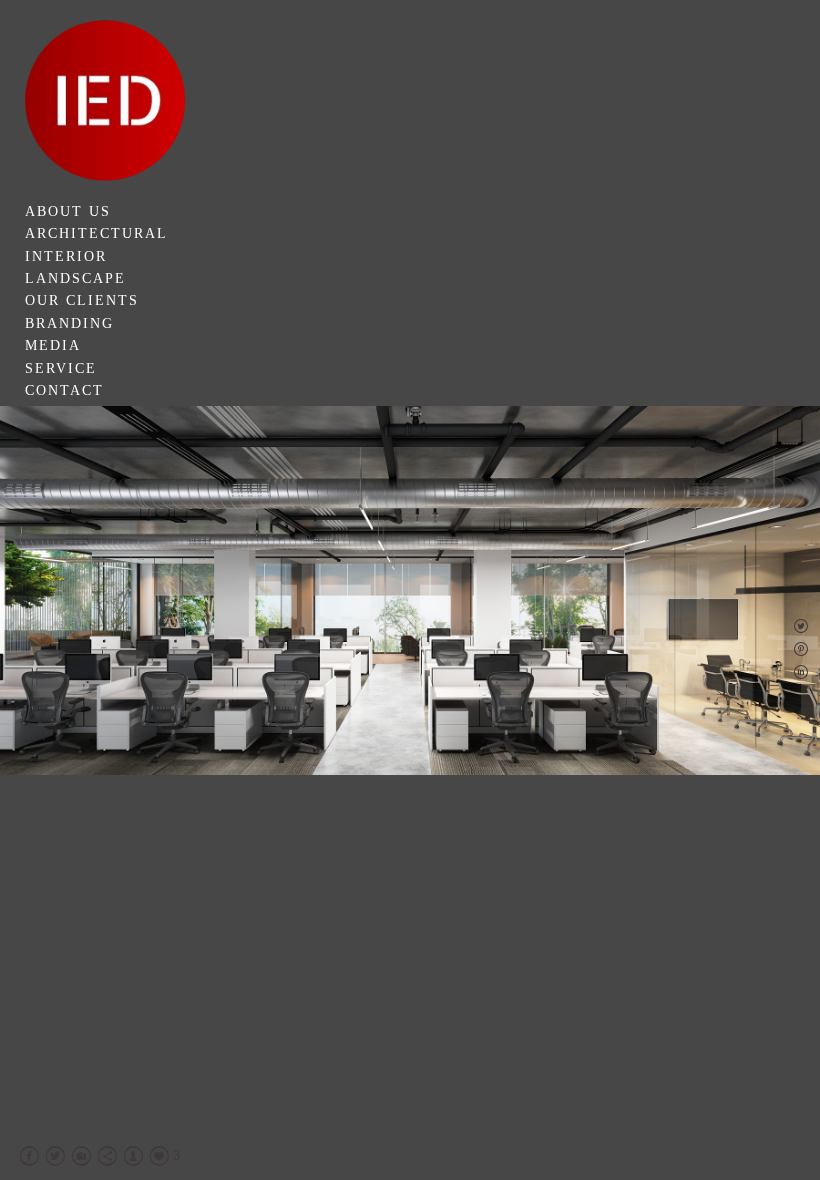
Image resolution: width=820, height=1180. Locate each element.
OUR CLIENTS (82, 300)
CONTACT (64, 390)
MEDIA (53, 345)
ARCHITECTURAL (96, 233)
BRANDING (69, 323)
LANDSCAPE (75, 278)
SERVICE (61, 368)
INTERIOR (66, 256)
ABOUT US (68, 211)
